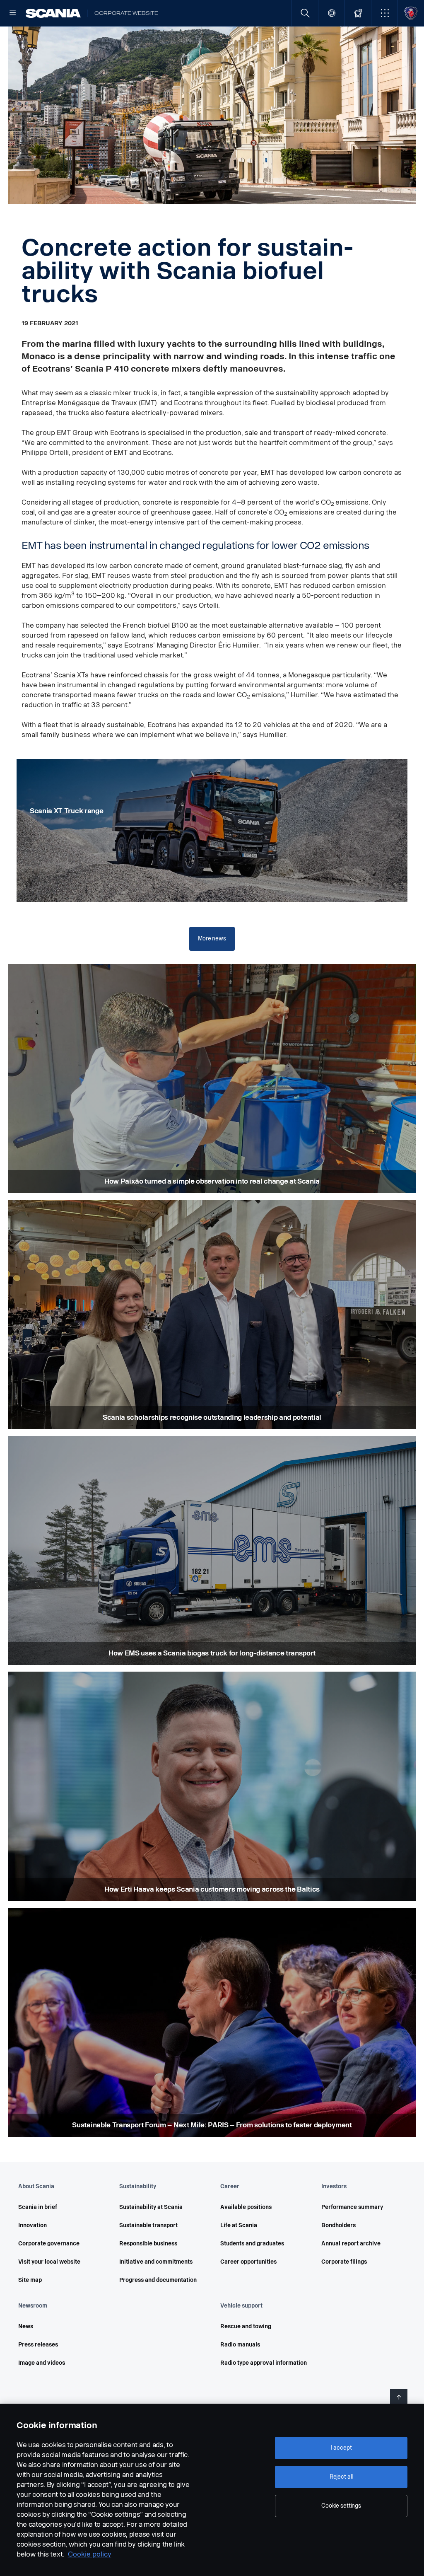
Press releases (38, 2345)
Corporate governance (49, 2244)
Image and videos (42, 2363)
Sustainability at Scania (151, 2207)
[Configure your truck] (358, 13)
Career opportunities (248, 2262)
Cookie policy (90, 2554)
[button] (384, 13)
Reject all (341, 2477)
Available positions (246, 2207)
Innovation (33, 2225)
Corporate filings (344, 2262)
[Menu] (13, 13)
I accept (341, 2448)
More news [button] (212, 939)
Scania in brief (38, 2207)
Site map (30, 2280)
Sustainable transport (148, 2225)
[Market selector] (331, 13)
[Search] (305, 13)
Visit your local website (49, 2262)
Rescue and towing (246, 2326)
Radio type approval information (264, 2363)
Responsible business (148, 2244)
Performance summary (352, 2207)
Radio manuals (240, 2345)
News (26, 2326)
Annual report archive (351, 2244)
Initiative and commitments (156, 2262)
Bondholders (338, 2225)
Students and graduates (252, 2244)
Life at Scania (239, 2225)
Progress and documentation (158, 2280)
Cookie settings (341, 2506)
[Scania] (53, 13)
